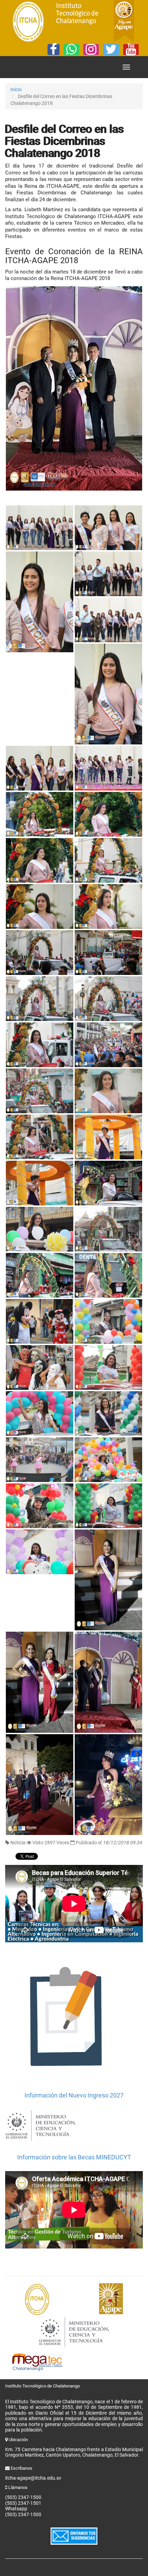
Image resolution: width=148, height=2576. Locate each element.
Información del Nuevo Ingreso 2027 (74, 2095)
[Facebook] (54, 50)
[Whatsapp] (71, 50)
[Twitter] (111, 50)
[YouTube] (131, 50)
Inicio (16, 89)
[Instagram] (91, 50)
